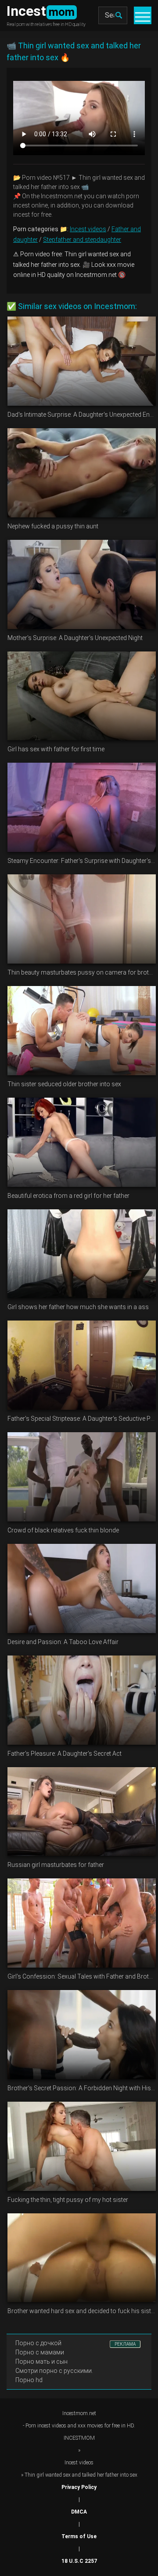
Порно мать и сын (41, 2361)
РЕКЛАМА (125, 2344)
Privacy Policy (79, 2487)
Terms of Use (79, 2536)
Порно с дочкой (38, 2343)
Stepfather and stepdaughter (82, 240)
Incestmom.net (79, 2413)
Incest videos (88, 229)
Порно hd (29, 2380)
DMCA (79, 2512)
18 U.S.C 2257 (79, 2561)
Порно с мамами (40, 2352)
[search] (118, 15)
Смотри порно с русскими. (54, 2371)
